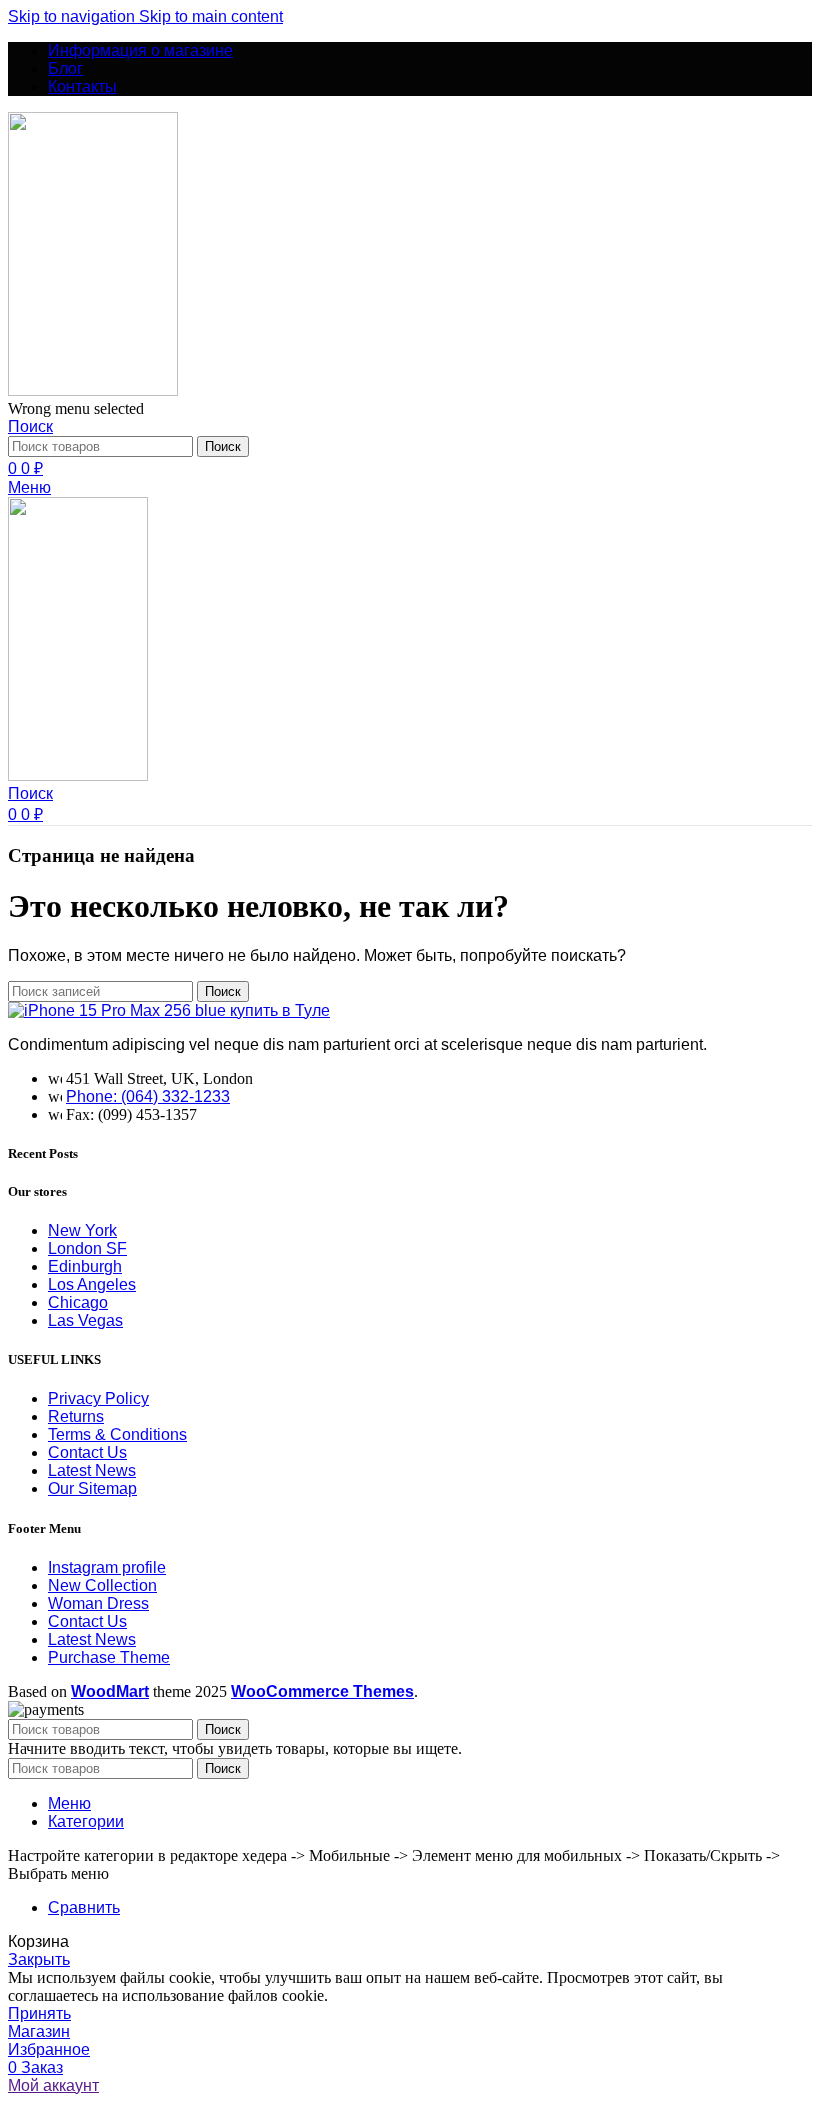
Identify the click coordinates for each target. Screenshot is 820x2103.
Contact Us (87, 1452)
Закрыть (39, 1959)
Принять (39, 2013)
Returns (76, 1416)
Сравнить (84, 1907)
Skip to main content (211, 16)
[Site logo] (93, 390)
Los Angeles (92, 1284)
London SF (87, 1248)
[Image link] (169, 1010)
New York (82, 1230)
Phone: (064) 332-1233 (148, 1096)
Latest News (92, 1470)
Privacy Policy (98, 1398)
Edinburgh (85, 1266)
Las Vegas (85, 1320)
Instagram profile (107, 1567)
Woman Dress (98, 1603)
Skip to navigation (73, 16)
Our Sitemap (92, 1488)
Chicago (78, 1302)
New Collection (102, 1585)
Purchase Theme (109, 1657)
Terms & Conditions (117, 1434)
